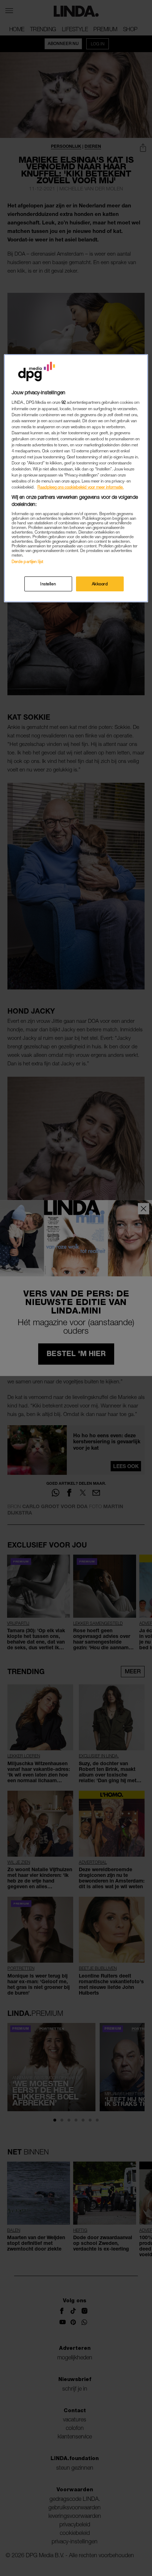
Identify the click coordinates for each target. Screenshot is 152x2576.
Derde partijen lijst (27, 561)
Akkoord (100, 584)
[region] (76, 478)
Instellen (48, 584)
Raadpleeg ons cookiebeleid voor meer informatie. (81, 487)
